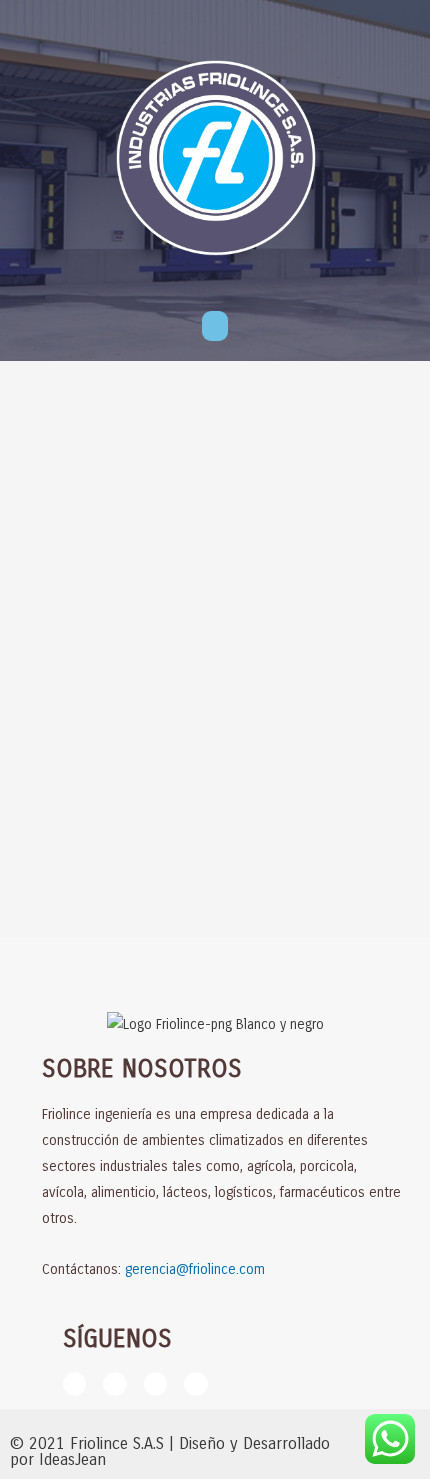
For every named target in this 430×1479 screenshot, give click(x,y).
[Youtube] (155, 1383)
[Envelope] (195, 1383)
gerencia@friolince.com (195, 1269)
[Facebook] (74, 1383)
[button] (215, 326)
